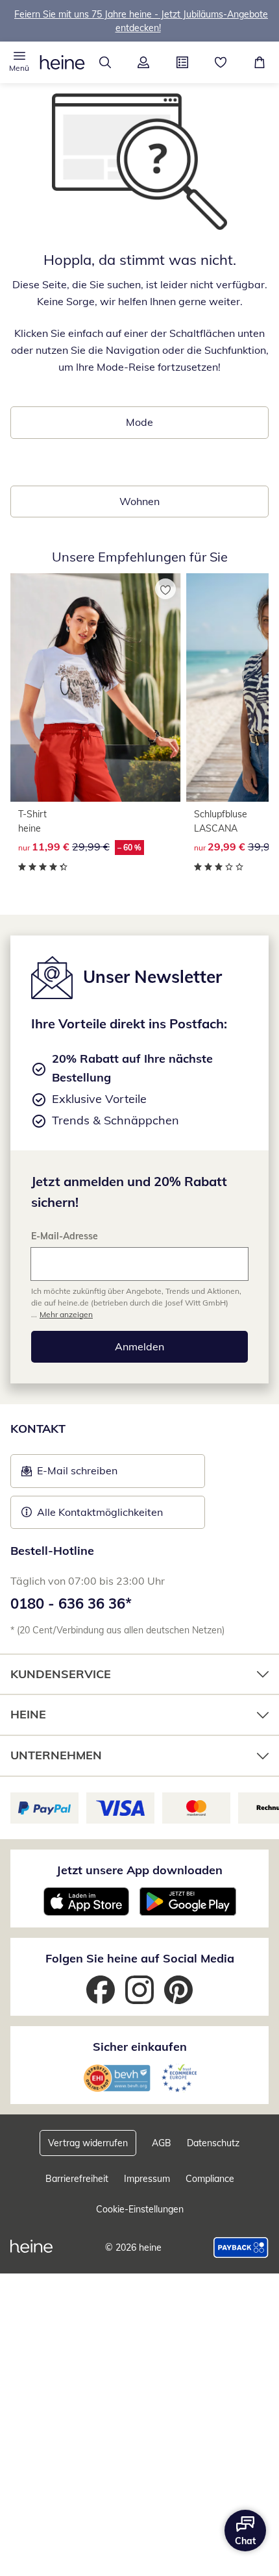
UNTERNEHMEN (56, 1755)
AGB (162, 2143)
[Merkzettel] (221, 62)
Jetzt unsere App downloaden (139, 1870)
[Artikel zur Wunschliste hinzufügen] (165, 589)
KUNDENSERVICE (61, 1674)
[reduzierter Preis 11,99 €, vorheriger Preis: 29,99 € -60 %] (96, 687)
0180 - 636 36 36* (71, 1604)
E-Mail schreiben (69, 1474)
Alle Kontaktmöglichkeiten (100, 1512)
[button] (19, 62)
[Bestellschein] (182, 62)
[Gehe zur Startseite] (62, 62)
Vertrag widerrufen (88, 2143)
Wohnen (139, 501)
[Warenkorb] (260, 62)
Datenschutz (213, 2143)
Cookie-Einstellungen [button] (140, 2209)
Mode (139, 422)
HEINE (28, 1714)
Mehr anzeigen (66, 1314)
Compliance (210, 2179)
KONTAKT (38, 1429)
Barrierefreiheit (77, 2179)
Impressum (147, 2179)
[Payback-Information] (241, 2248)
